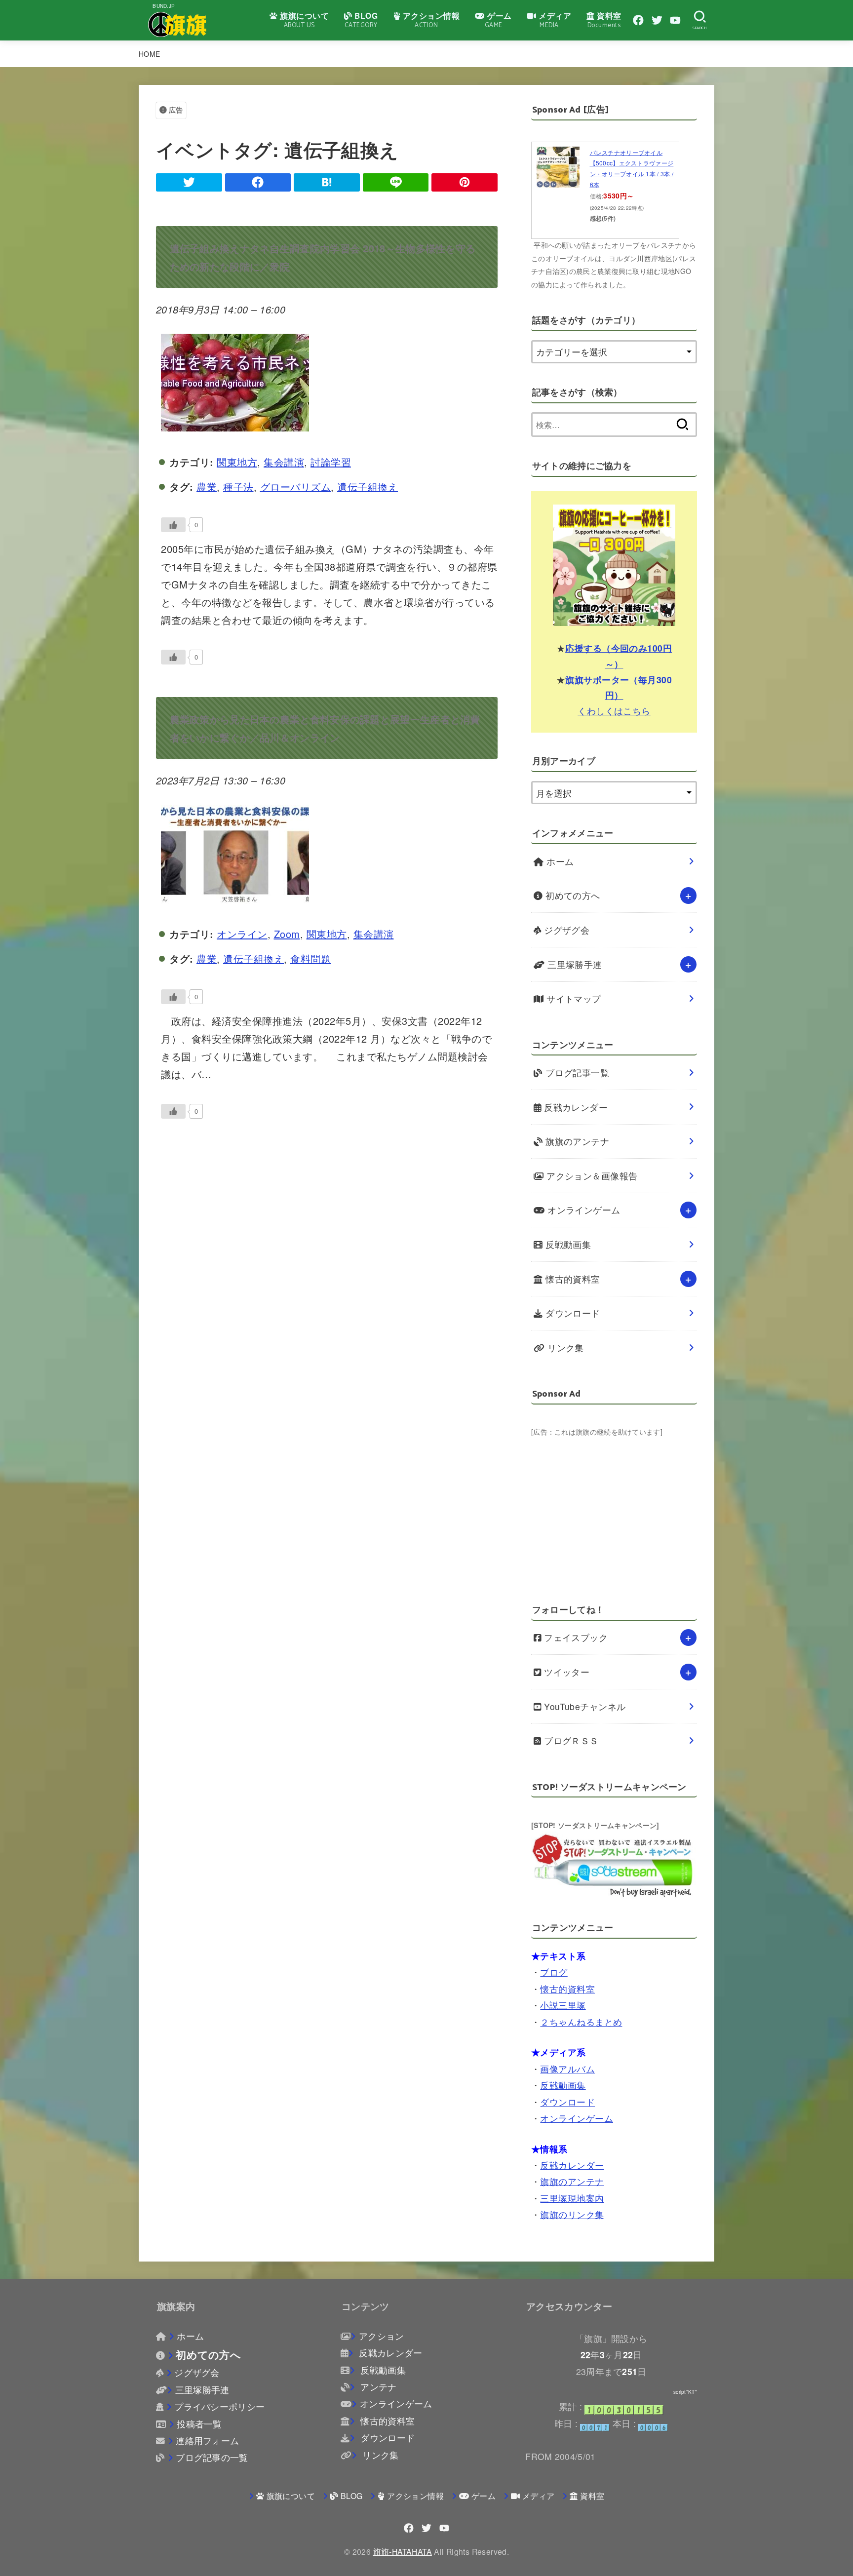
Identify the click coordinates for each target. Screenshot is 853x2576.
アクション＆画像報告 (591, 1176)
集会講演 (284, 462)
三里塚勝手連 (574, 964)
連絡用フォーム (207, 2440)
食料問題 (310, 958)
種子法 (238, 487)
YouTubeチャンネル (584, 1706)
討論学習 (331, 462)
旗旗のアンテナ (576, 1141)
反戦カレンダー (575, 1107)
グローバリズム (296, 487)
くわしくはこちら (614, 710)
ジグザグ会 (566, 930)
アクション (381, 2336)
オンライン (242, 934)
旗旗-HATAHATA (403, 2551)
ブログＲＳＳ (570, 1740)
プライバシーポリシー (219, 2406)
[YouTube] (675, 20)
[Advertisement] (614, 1508)
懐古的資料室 (572, 1279)
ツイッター (566, 1672)
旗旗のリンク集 (572, 2214)
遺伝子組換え (368, 487)
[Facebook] (638, 20)
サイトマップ (573, 998)
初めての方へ (572, 895)
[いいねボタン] (173, 525)
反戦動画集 (567, 1244)
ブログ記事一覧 (576, 1073)
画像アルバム (567, 2068)
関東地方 (237, 462)
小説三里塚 (563, 2005)
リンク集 (564, 1347)
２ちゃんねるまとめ (581, 2021)
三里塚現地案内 (572, 2198)
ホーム (559, 861)
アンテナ (377, 2387)
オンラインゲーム (583, 1210)
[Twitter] (657, 20)
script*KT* (685, 2392)
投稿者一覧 (199, 2424)
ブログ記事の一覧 (212, 2457)
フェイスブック (575, 1637)
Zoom (287, 934)
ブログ (554, 1972)
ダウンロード (572, 1313)
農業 (207, 487)
